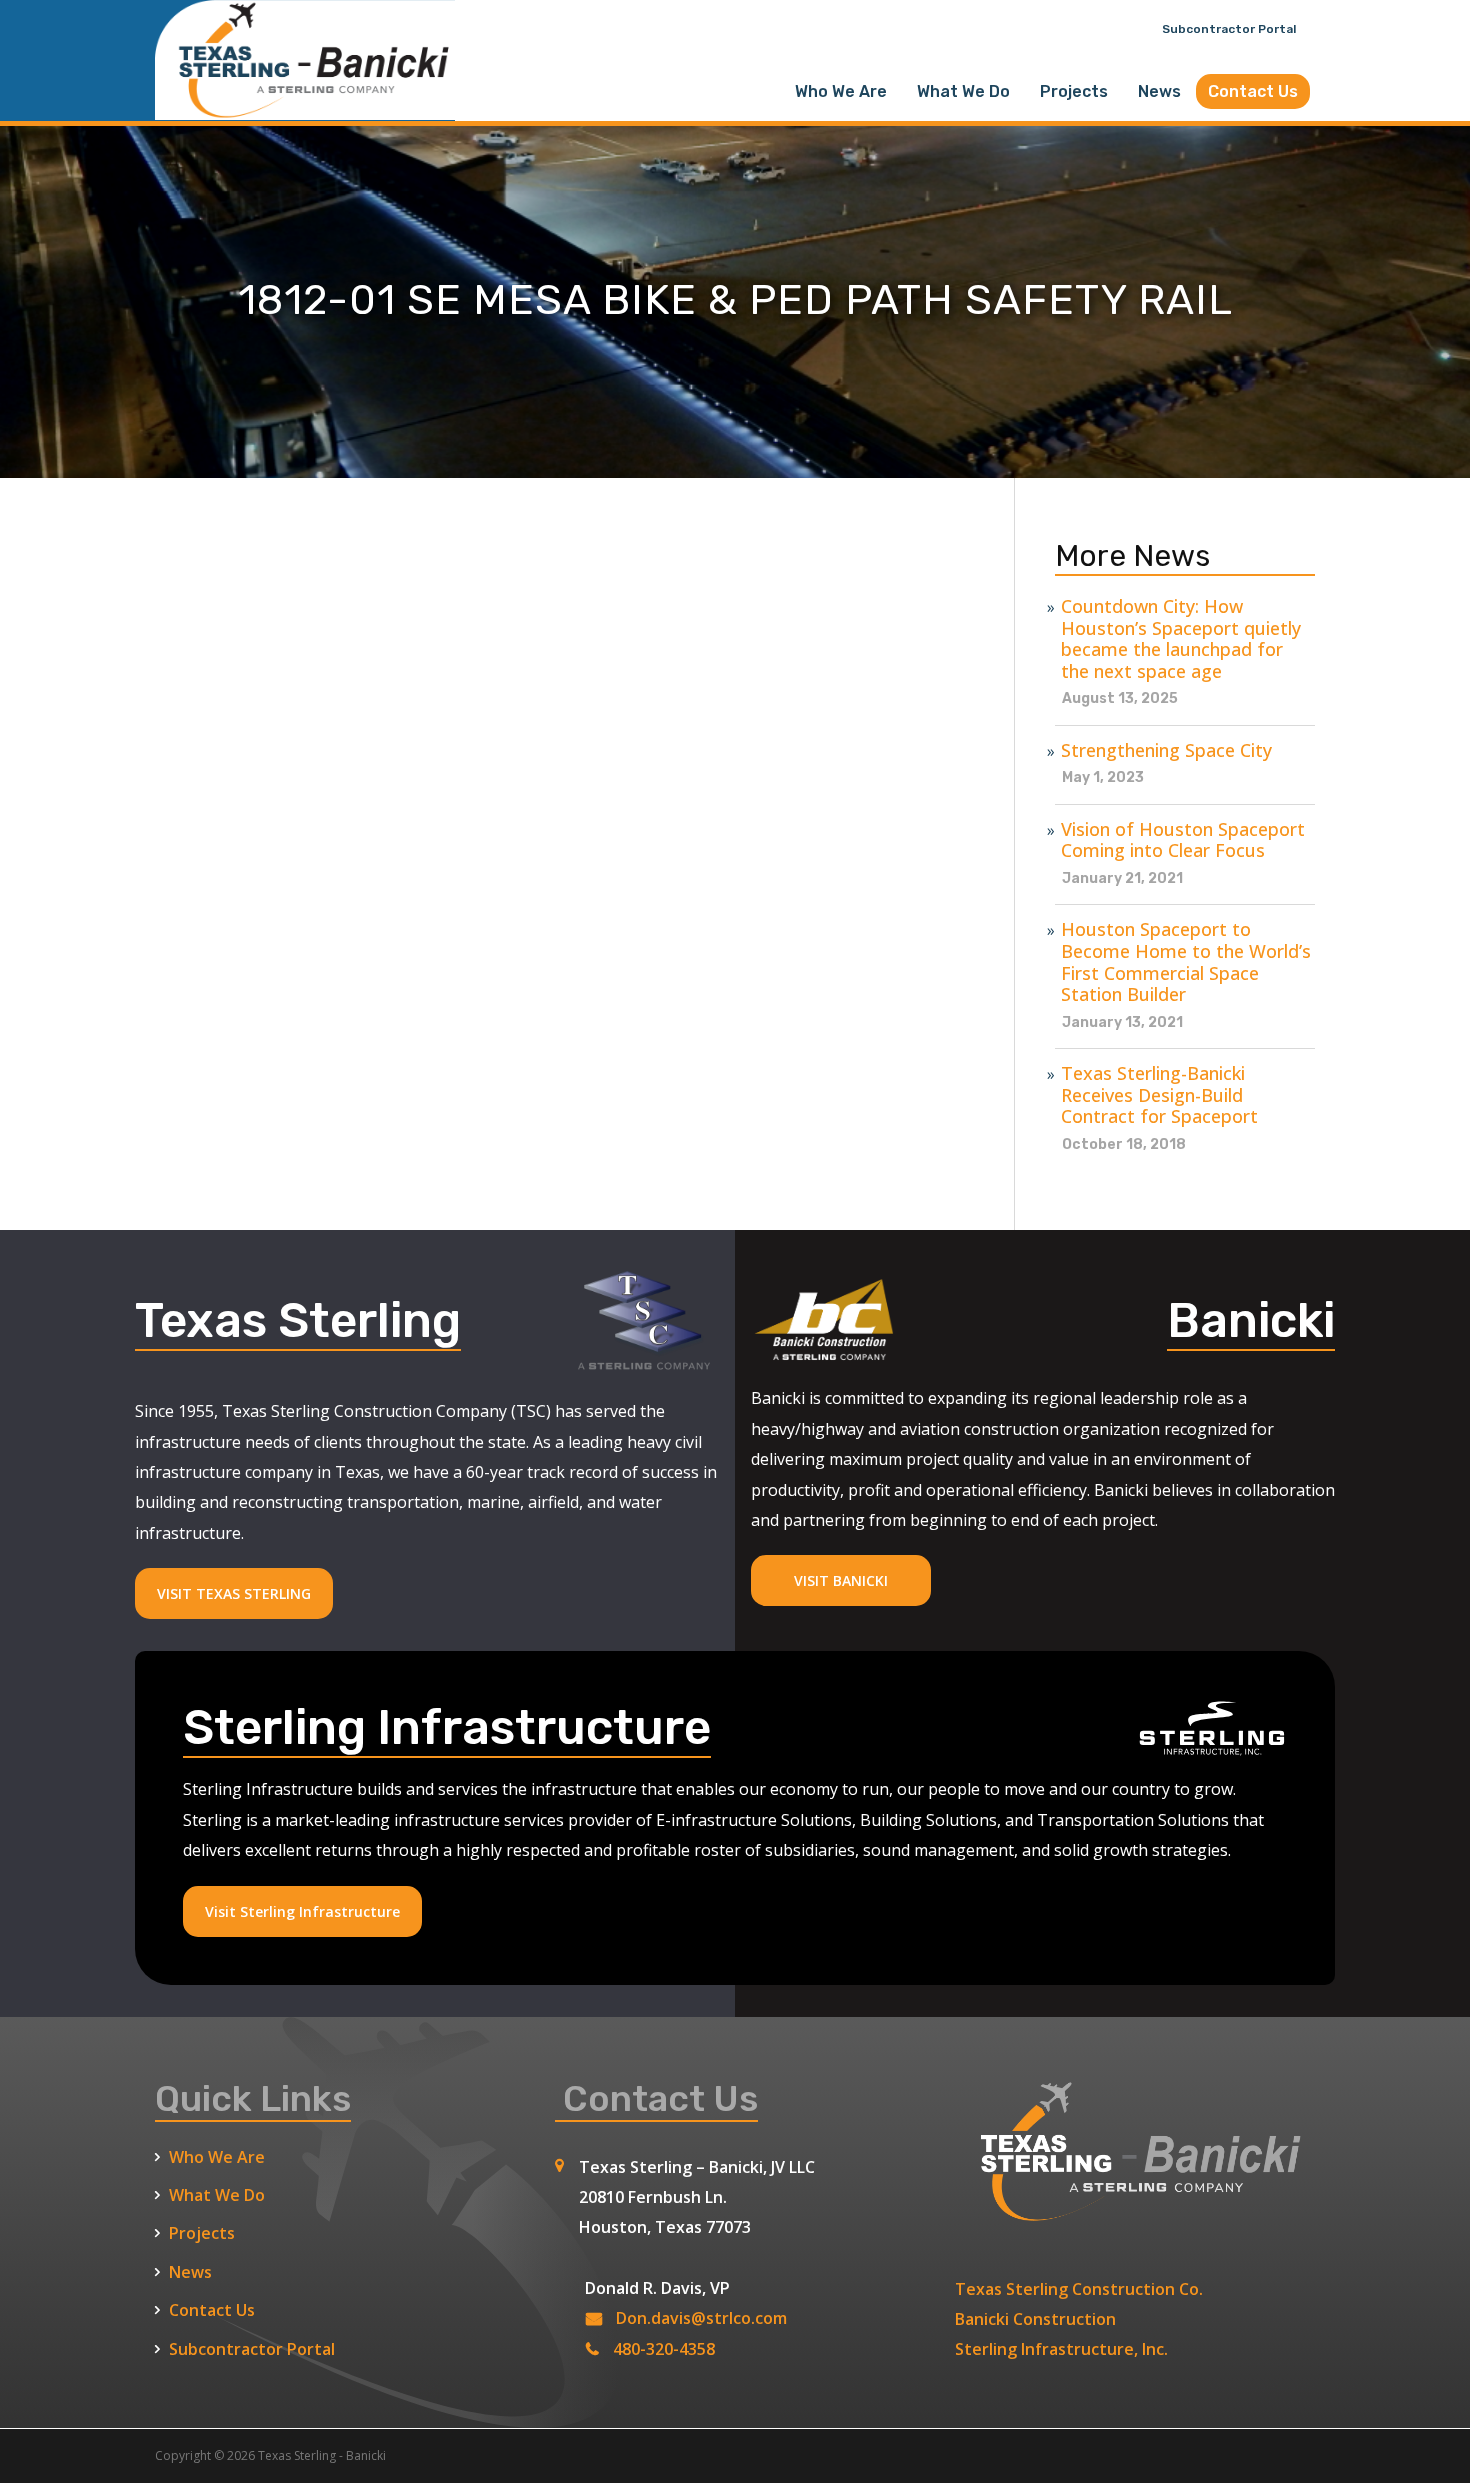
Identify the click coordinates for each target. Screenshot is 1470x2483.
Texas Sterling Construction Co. (1079, 2289)
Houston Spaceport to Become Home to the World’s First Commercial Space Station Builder (1186, 962)
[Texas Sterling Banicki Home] (305, 110)
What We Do (963, 91)
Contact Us (1253, 91)
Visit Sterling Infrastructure (302, 1911)
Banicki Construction (1035, 2319)
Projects (1074, 91)
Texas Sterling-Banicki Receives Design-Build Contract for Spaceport (1159, 1095)
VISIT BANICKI (841, 1580)
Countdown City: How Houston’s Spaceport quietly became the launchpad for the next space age (1181, 639)
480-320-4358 (664, 2349)
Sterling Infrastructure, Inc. (1061, 2349)
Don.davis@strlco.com (701, 2318)
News (1159, 91)
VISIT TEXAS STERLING (234, 1593)
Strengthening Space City (1166, 751)
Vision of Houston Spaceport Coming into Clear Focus (1183, 840)
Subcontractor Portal (1229, 29)
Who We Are (841, 91)
